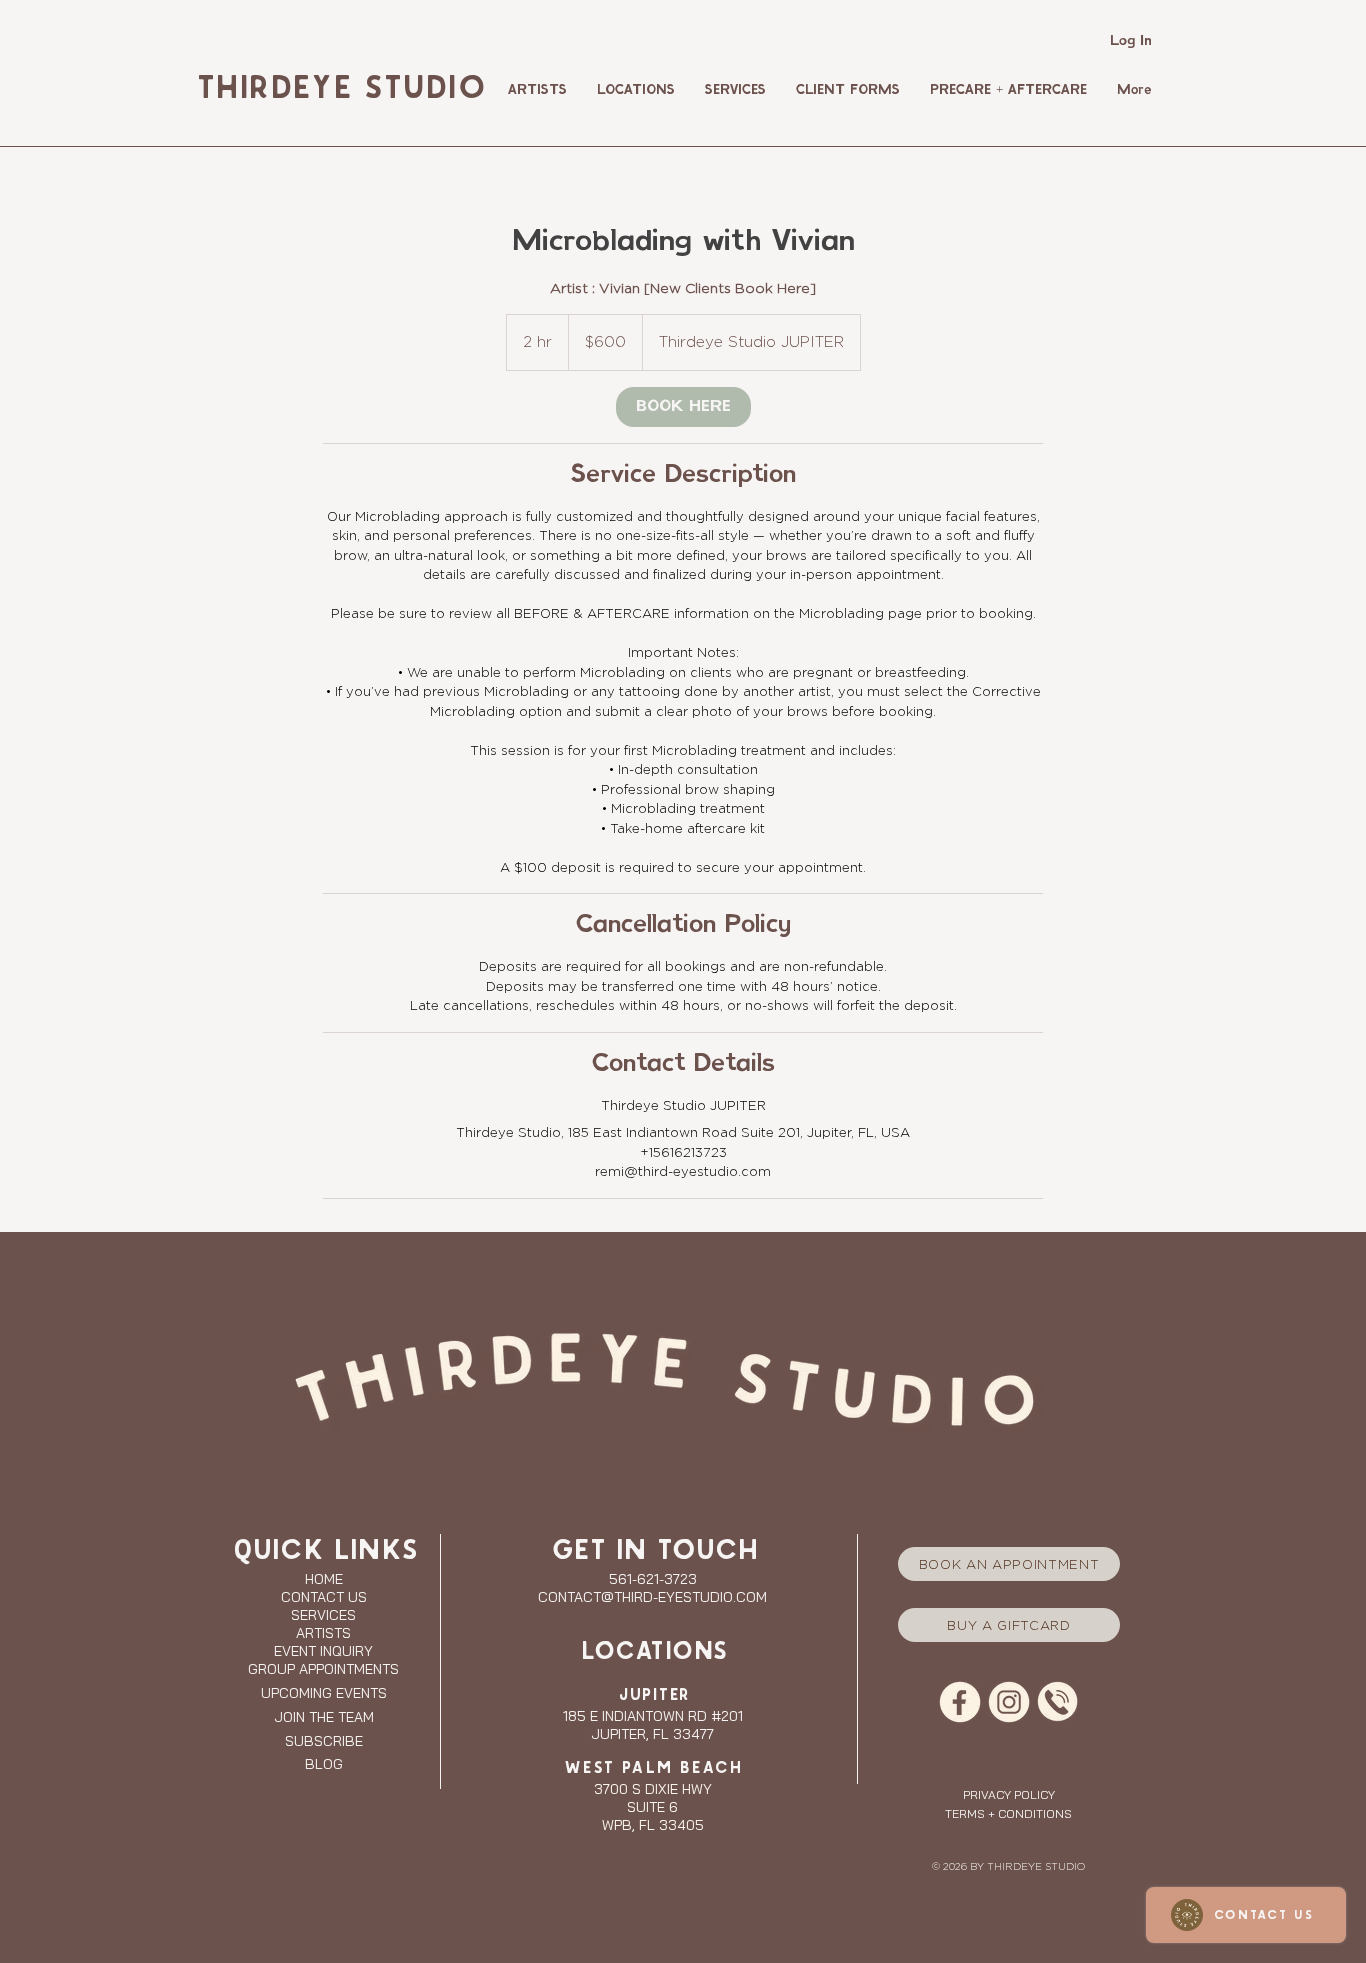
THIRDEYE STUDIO (338, 89)
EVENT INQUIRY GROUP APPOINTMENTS (323, 1660)
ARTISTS (323, 1633)
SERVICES (323, 1615)
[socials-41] (960, 1702)
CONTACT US (324, 1597)
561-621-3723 (653, 1579)
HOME (324, 1579)
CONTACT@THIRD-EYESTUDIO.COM (652, 1597)
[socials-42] (1009, 1702)
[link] (683, 407)
